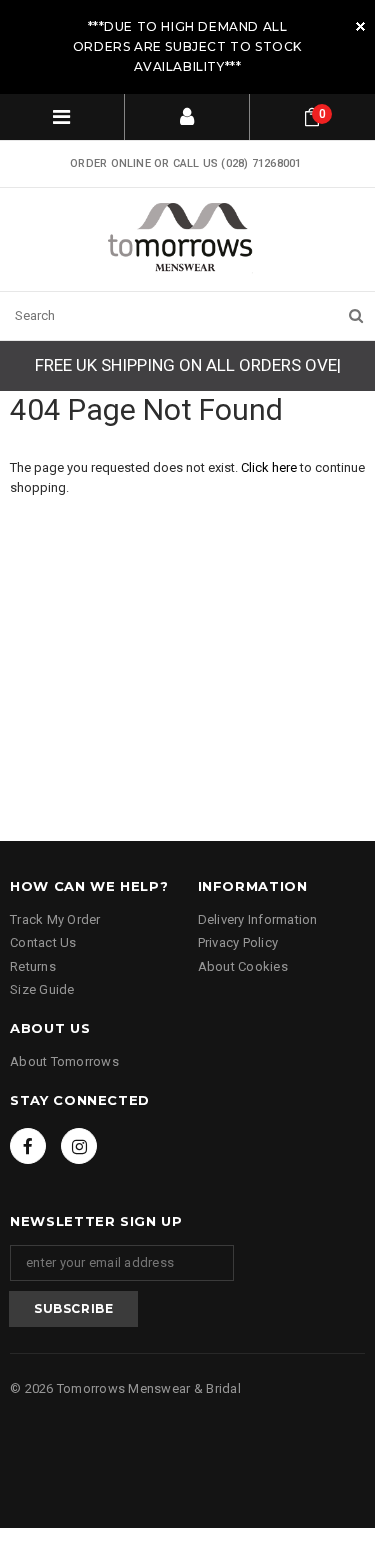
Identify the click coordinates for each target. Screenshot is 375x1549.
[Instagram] (79, 1146)
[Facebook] (28, 1146)
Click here (270, 467)
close (360, 26)
